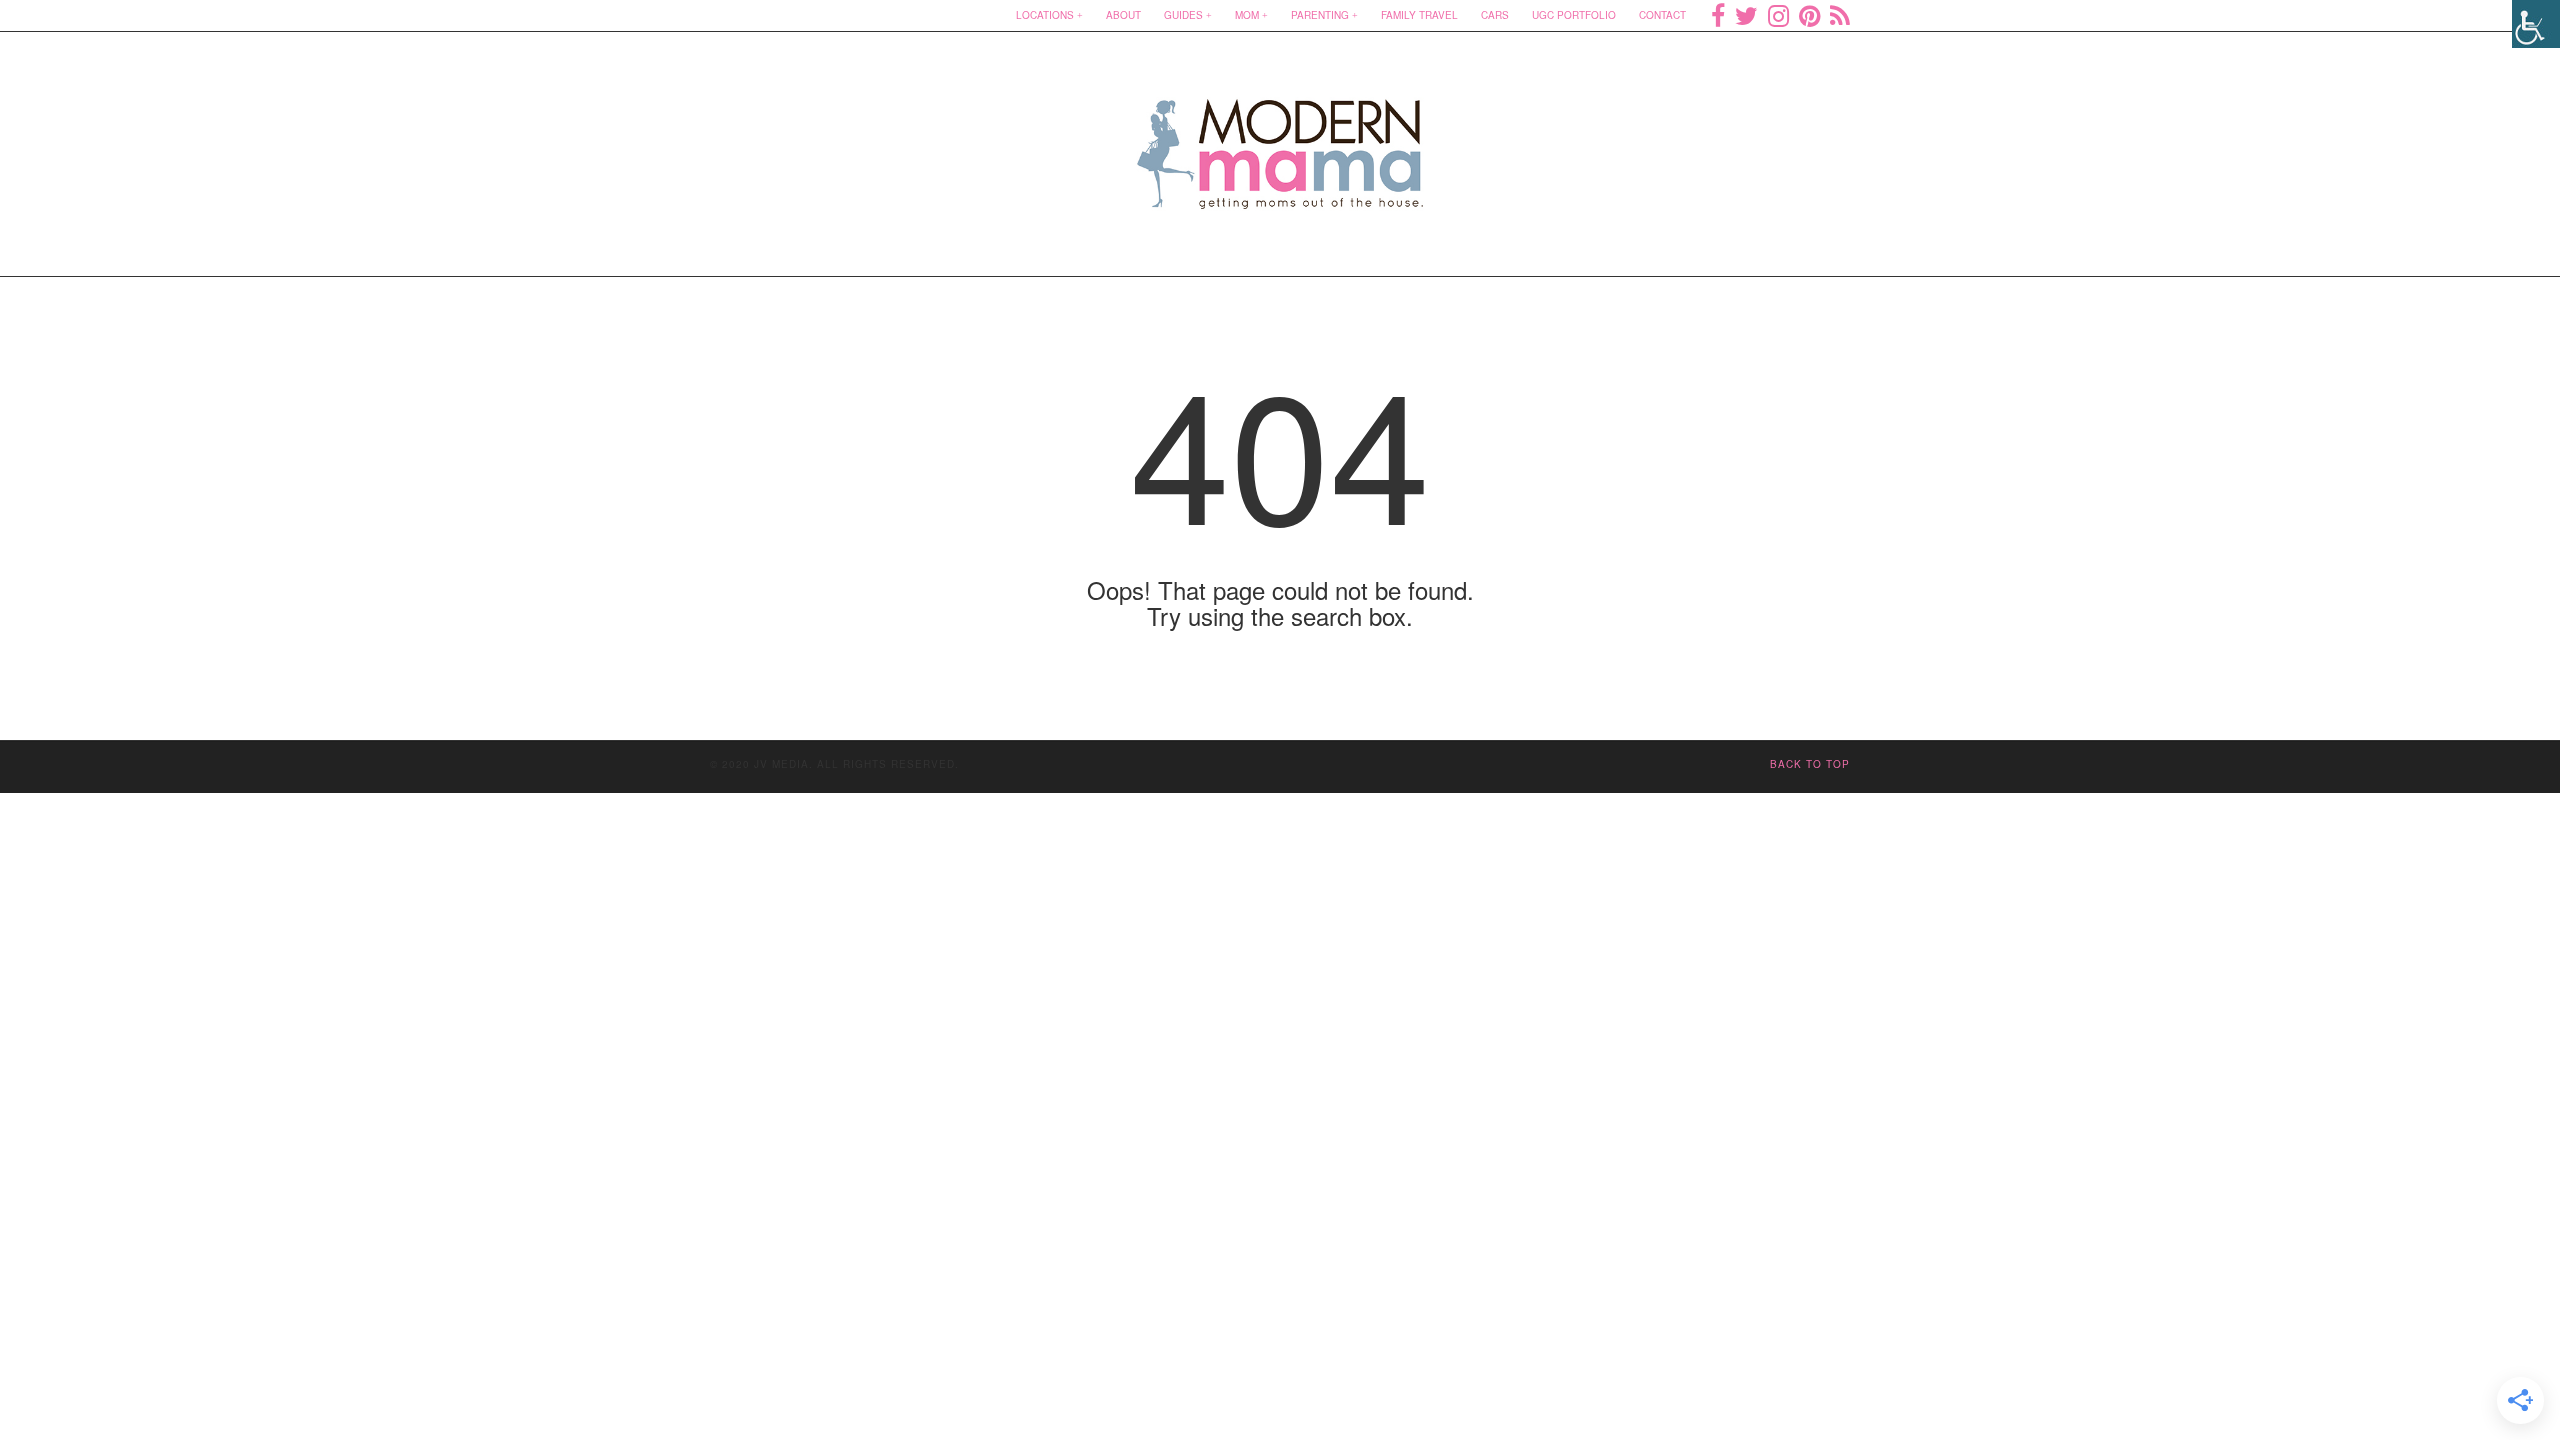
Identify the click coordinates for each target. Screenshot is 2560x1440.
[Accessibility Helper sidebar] (2536, 24)
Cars (1495, 15)
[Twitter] (1746, 15)
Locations (1045, 15)
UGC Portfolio (1574, 15)
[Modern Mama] (1280, 141)
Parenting (1320, 15)
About (1123, 15)
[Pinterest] (1809, 15)
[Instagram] (1778, 15)
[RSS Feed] (1840, 15)
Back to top (1810, 764)
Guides (1183, 15)
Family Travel (1419, 15)
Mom (1247, 15)
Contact (1662, 15)
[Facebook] (1718, 15)
